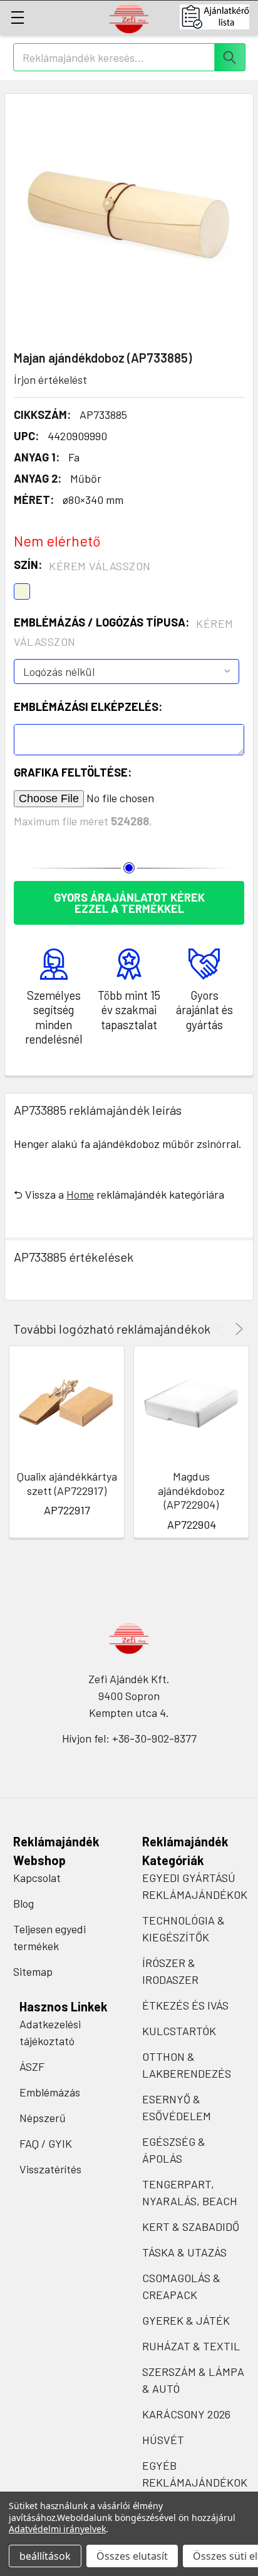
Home (80, 1194)
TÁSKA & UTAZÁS (184, 2252)
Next (237, 1329)
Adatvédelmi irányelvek (57, 2529)
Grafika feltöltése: (73, 772)
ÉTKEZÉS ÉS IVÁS (185, 2005)
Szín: (82, 565)
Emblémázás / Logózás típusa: (124, 632)
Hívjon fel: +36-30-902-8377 (129, 1738)
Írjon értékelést (50, 380)
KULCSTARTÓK (179, 2031)
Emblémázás (50, 2092)
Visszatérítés (50, 2169)
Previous (221, 1329)
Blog (23, 1903)
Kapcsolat (37, 1878)
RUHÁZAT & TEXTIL (191, 2346)
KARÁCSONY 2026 (186, 2414)
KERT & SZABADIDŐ (191, 2226)
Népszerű (43, 2118)
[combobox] (129, 57)
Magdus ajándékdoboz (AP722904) (191, 1490)
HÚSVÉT (163, 2440)
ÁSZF (32, 2066)
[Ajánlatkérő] (219, 17)
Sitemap (33, 1971)
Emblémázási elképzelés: (88, 707)
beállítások (45, 2556)
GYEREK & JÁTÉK (186, 2320)
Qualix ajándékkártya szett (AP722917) (67, 1483)
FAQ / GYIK (46, 2143)
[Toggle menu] (17, 17)
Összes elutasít (132, 2556)
